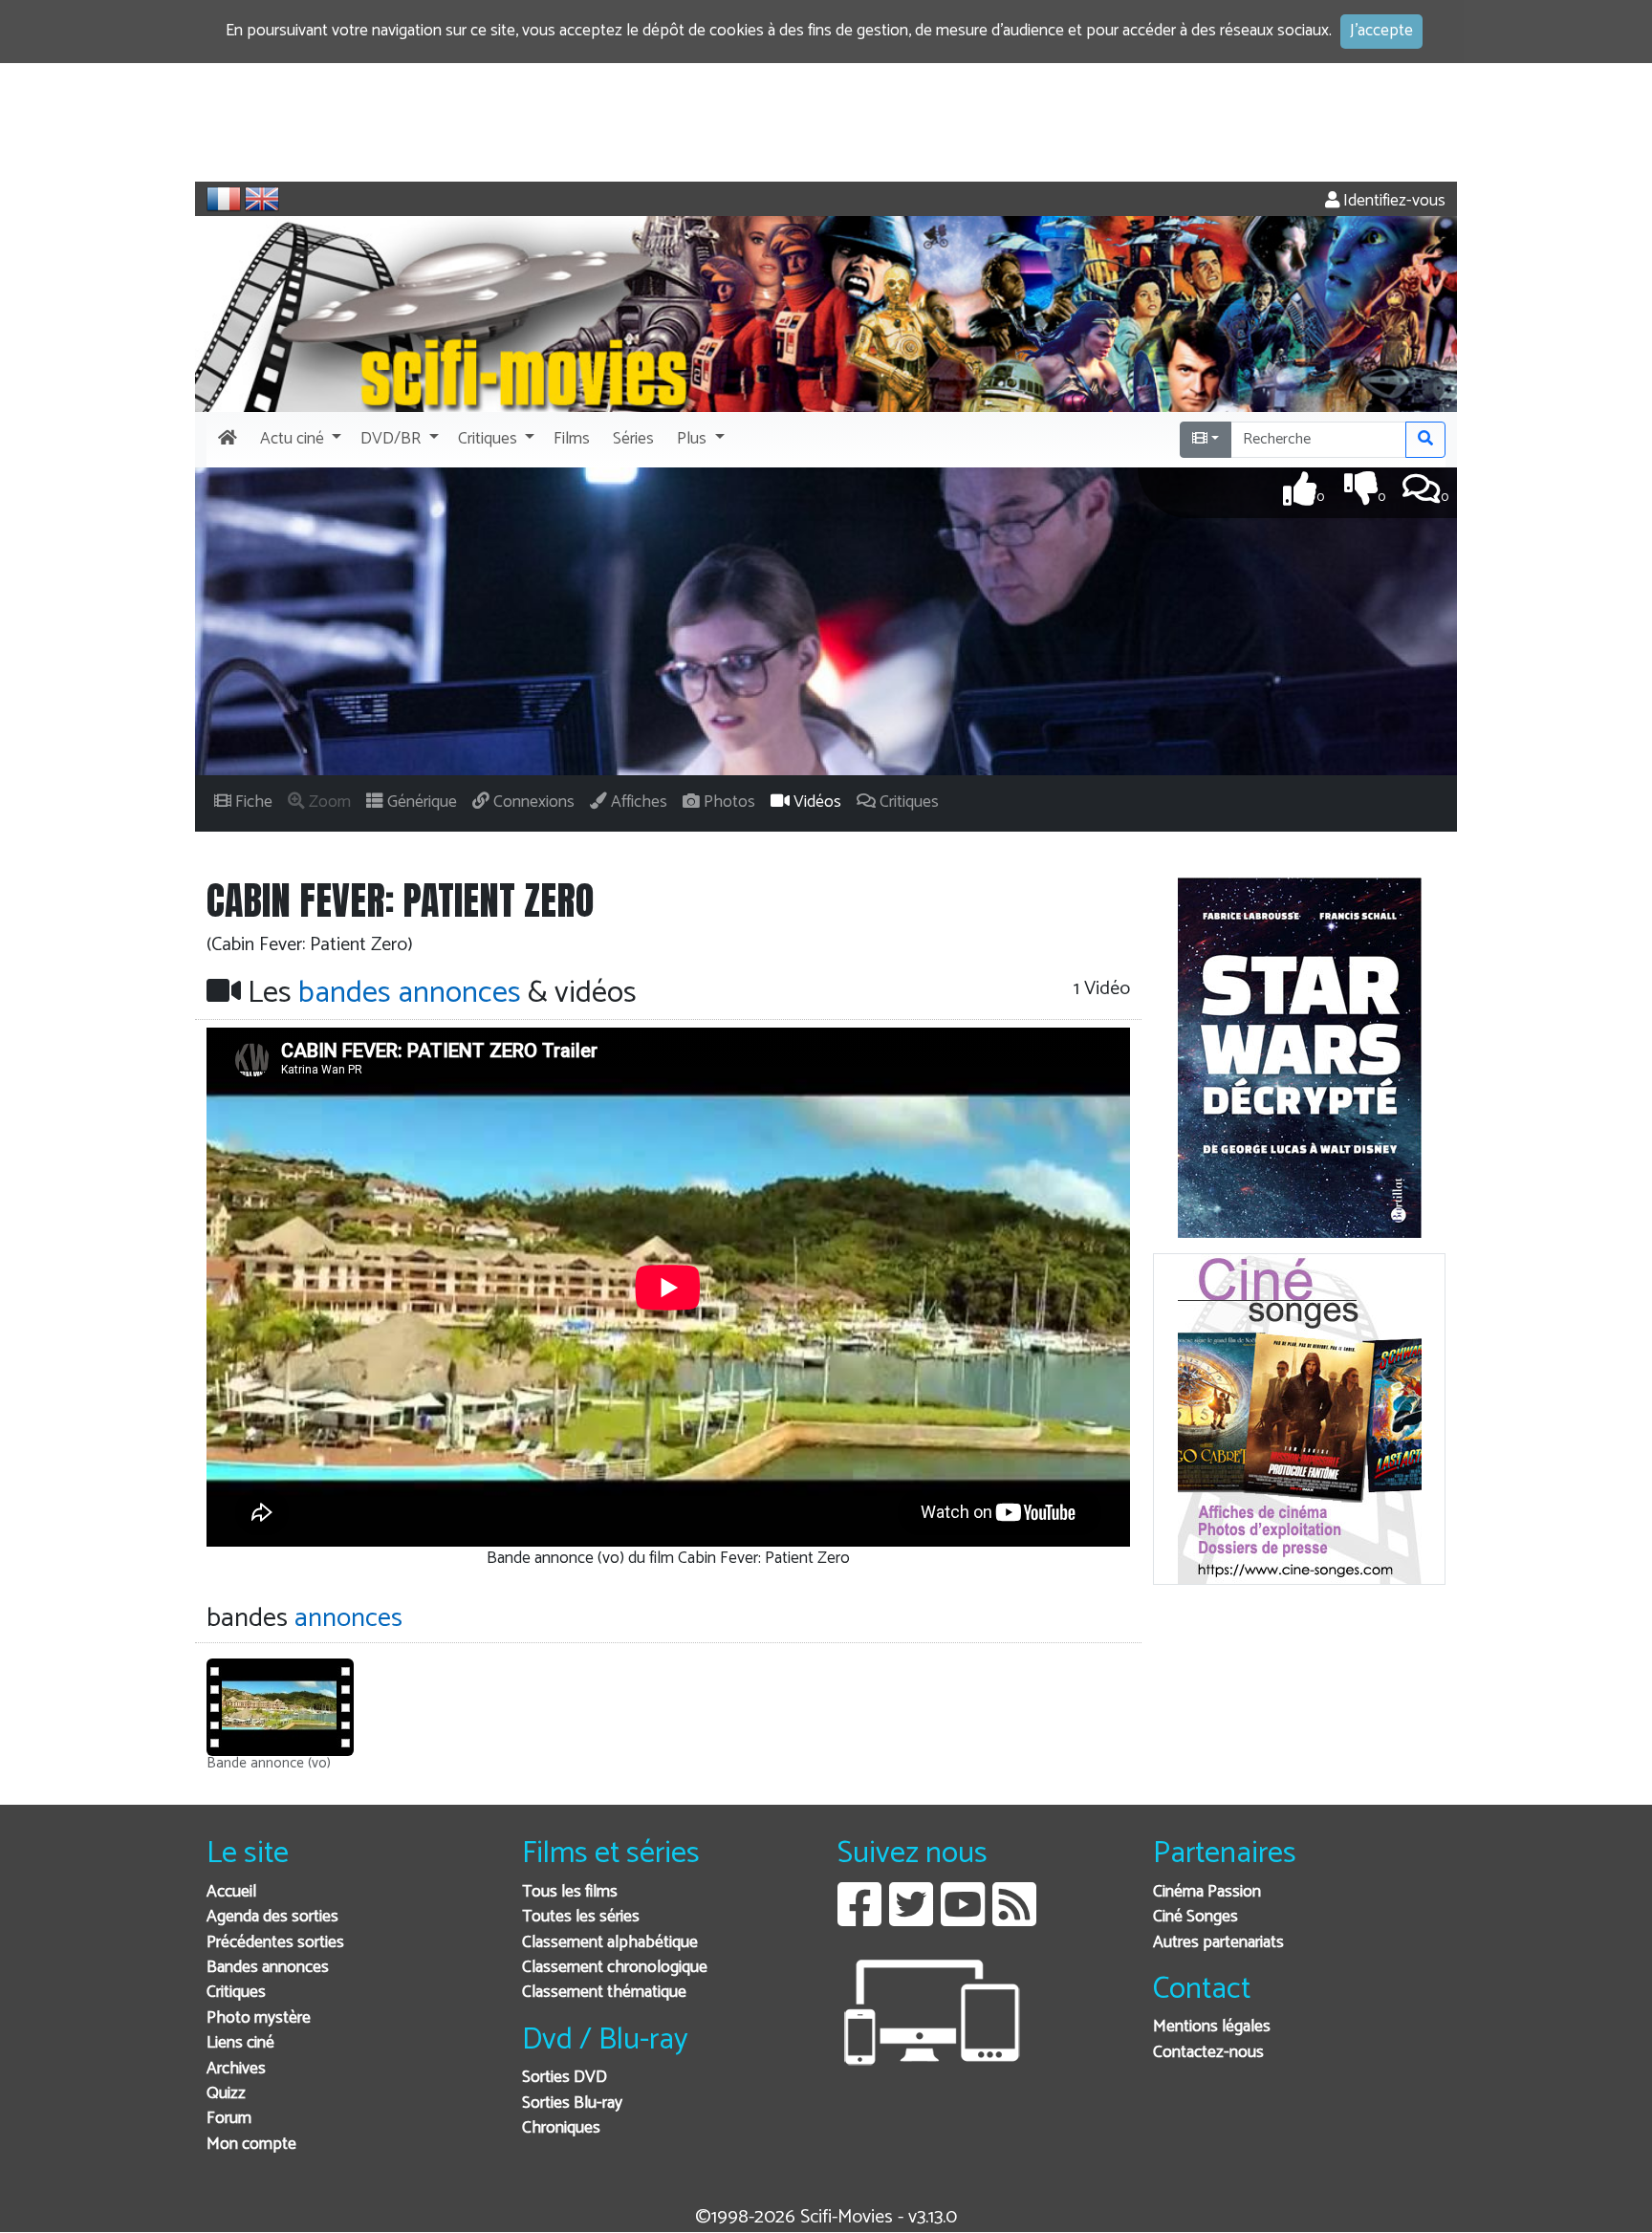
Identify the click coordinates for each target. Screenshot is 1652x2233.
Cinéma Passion (1207, 1892)
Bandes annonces (268, 1968)
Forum (229, 2119)
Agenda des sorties (272, 1917)
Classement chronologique (615, 1968)
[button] (299, 440)
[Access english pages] (262, 199)
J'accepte (1381, 31)
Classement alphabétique (610, 1943)
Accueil (231, 1892)
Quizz (226, 2094)
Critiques (236, 1993)
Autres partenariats (1218, 1943)
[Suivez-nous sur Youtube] (963, 1919)
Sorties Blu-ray (572, 2103)
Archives (236, 2069)
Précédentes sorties (275, 1943)
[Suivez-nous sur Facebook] (859, 1919)
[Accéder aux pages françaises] (224, 199)
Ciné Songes (1196, 1917)
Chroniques (561, 2128)
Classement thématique (604, 1993)
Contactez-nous (1208, 2053)
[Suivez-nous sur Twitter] (911, 1919)
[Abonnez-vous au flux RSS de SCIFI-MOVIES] (1014, 1919)
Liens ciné (240, 2043)
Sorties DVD (565, 2078)
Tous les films (570, 1892)
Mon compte (251, 2145)
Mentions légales (1212, 2027)
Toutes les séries (581, 1917)
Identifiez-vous (1392, 201)
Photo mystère (259, 2018)
